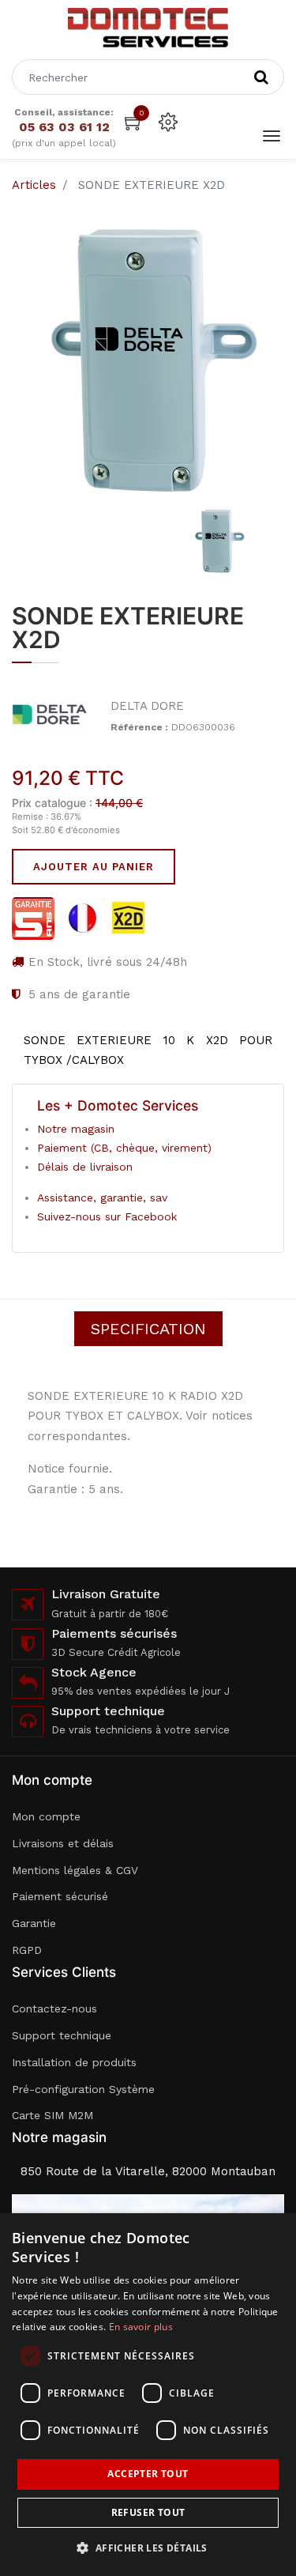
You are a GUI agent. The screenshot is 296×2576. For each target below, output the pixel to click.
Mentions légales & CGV (75, 1870)
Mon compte (46, 1816)
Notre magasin (76, 1129)
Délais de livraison (85, 1167)
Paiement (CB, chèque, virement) (124, 1148)
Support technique (62, 2035)
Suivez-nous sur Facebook (107, 1216)
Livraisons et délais (63, 1843)
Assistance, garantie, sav (102, 1197)
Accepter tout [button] (148, 2474)
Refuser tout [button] (148, 2512)
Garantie (34, 1923)
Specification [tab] (148, 1329)
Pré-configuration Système (83, 2089)
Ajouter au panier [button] (94, 867)
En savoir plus (141, 2327)
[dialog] (148, 2395)
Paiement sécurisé (60, 1896)
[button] (148, 2548)
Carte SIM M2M (52, 2115)
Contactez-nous (54, 2008)
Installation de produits (74, 2062)
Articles (34, 185)
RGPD (27, 1950)
